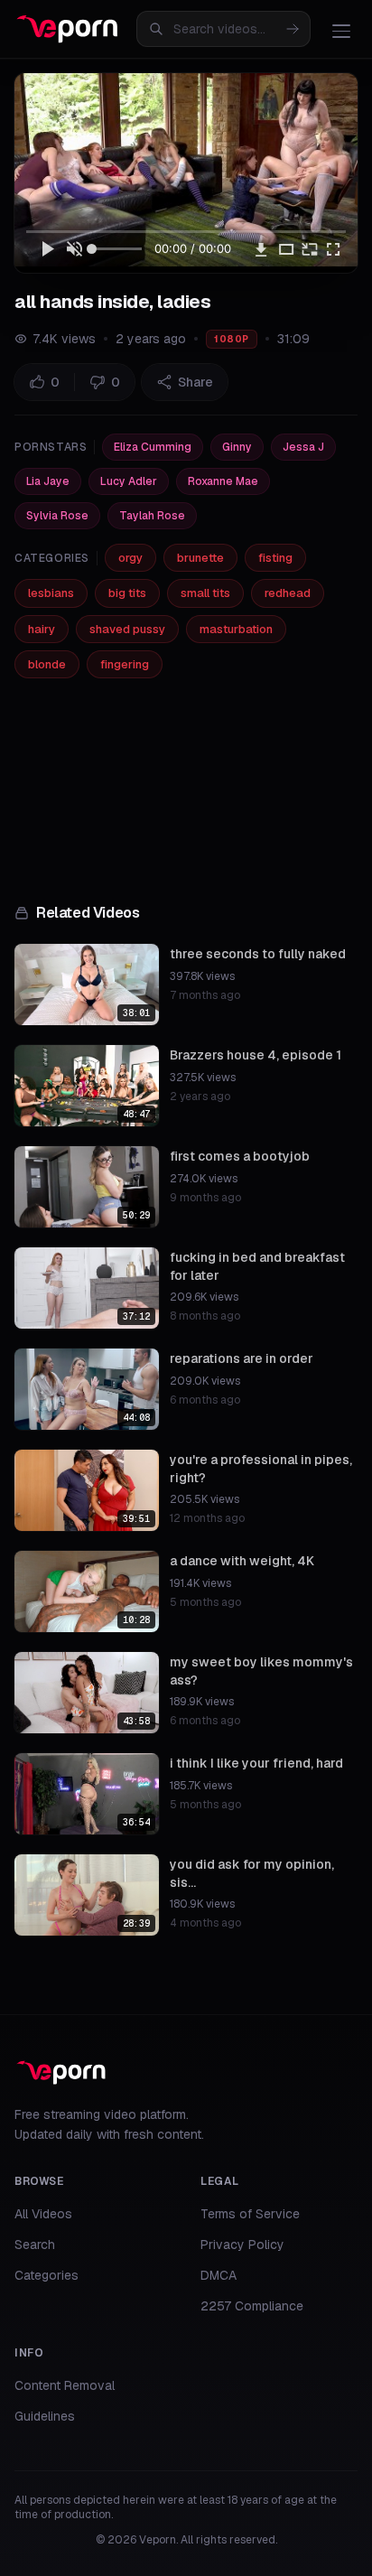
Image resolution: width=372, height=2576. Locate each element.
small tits (205, 593)
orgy (130, 558)
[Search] (293, 29)
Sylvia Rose (57, 516)
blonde (47, 664)
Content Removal (65, 2385)
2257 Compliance (252, 2306)
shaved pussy (127, 629)
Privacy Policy (242, 2245)
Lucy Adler (129, 481)
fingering (125, 664)
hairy (42, 629)
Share (195, 382)
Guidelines (45, 2416)
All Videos (43, 2214)
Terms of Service (250, 2214)
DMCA (219, 2275)
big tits (127, 593)
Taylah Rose (152, 516)
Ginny (237, 447)
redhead (288, 593)
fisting (275, 558)
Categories (46, 2275)
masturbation (236, 629)
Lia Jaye (48, 481)
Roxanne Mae (223, 481)
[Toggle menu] (341, 31)
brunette (200, 558)
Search (35, 2245)
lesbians (51, 593)
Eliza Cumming (153, 447)
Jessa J (303, 447)
